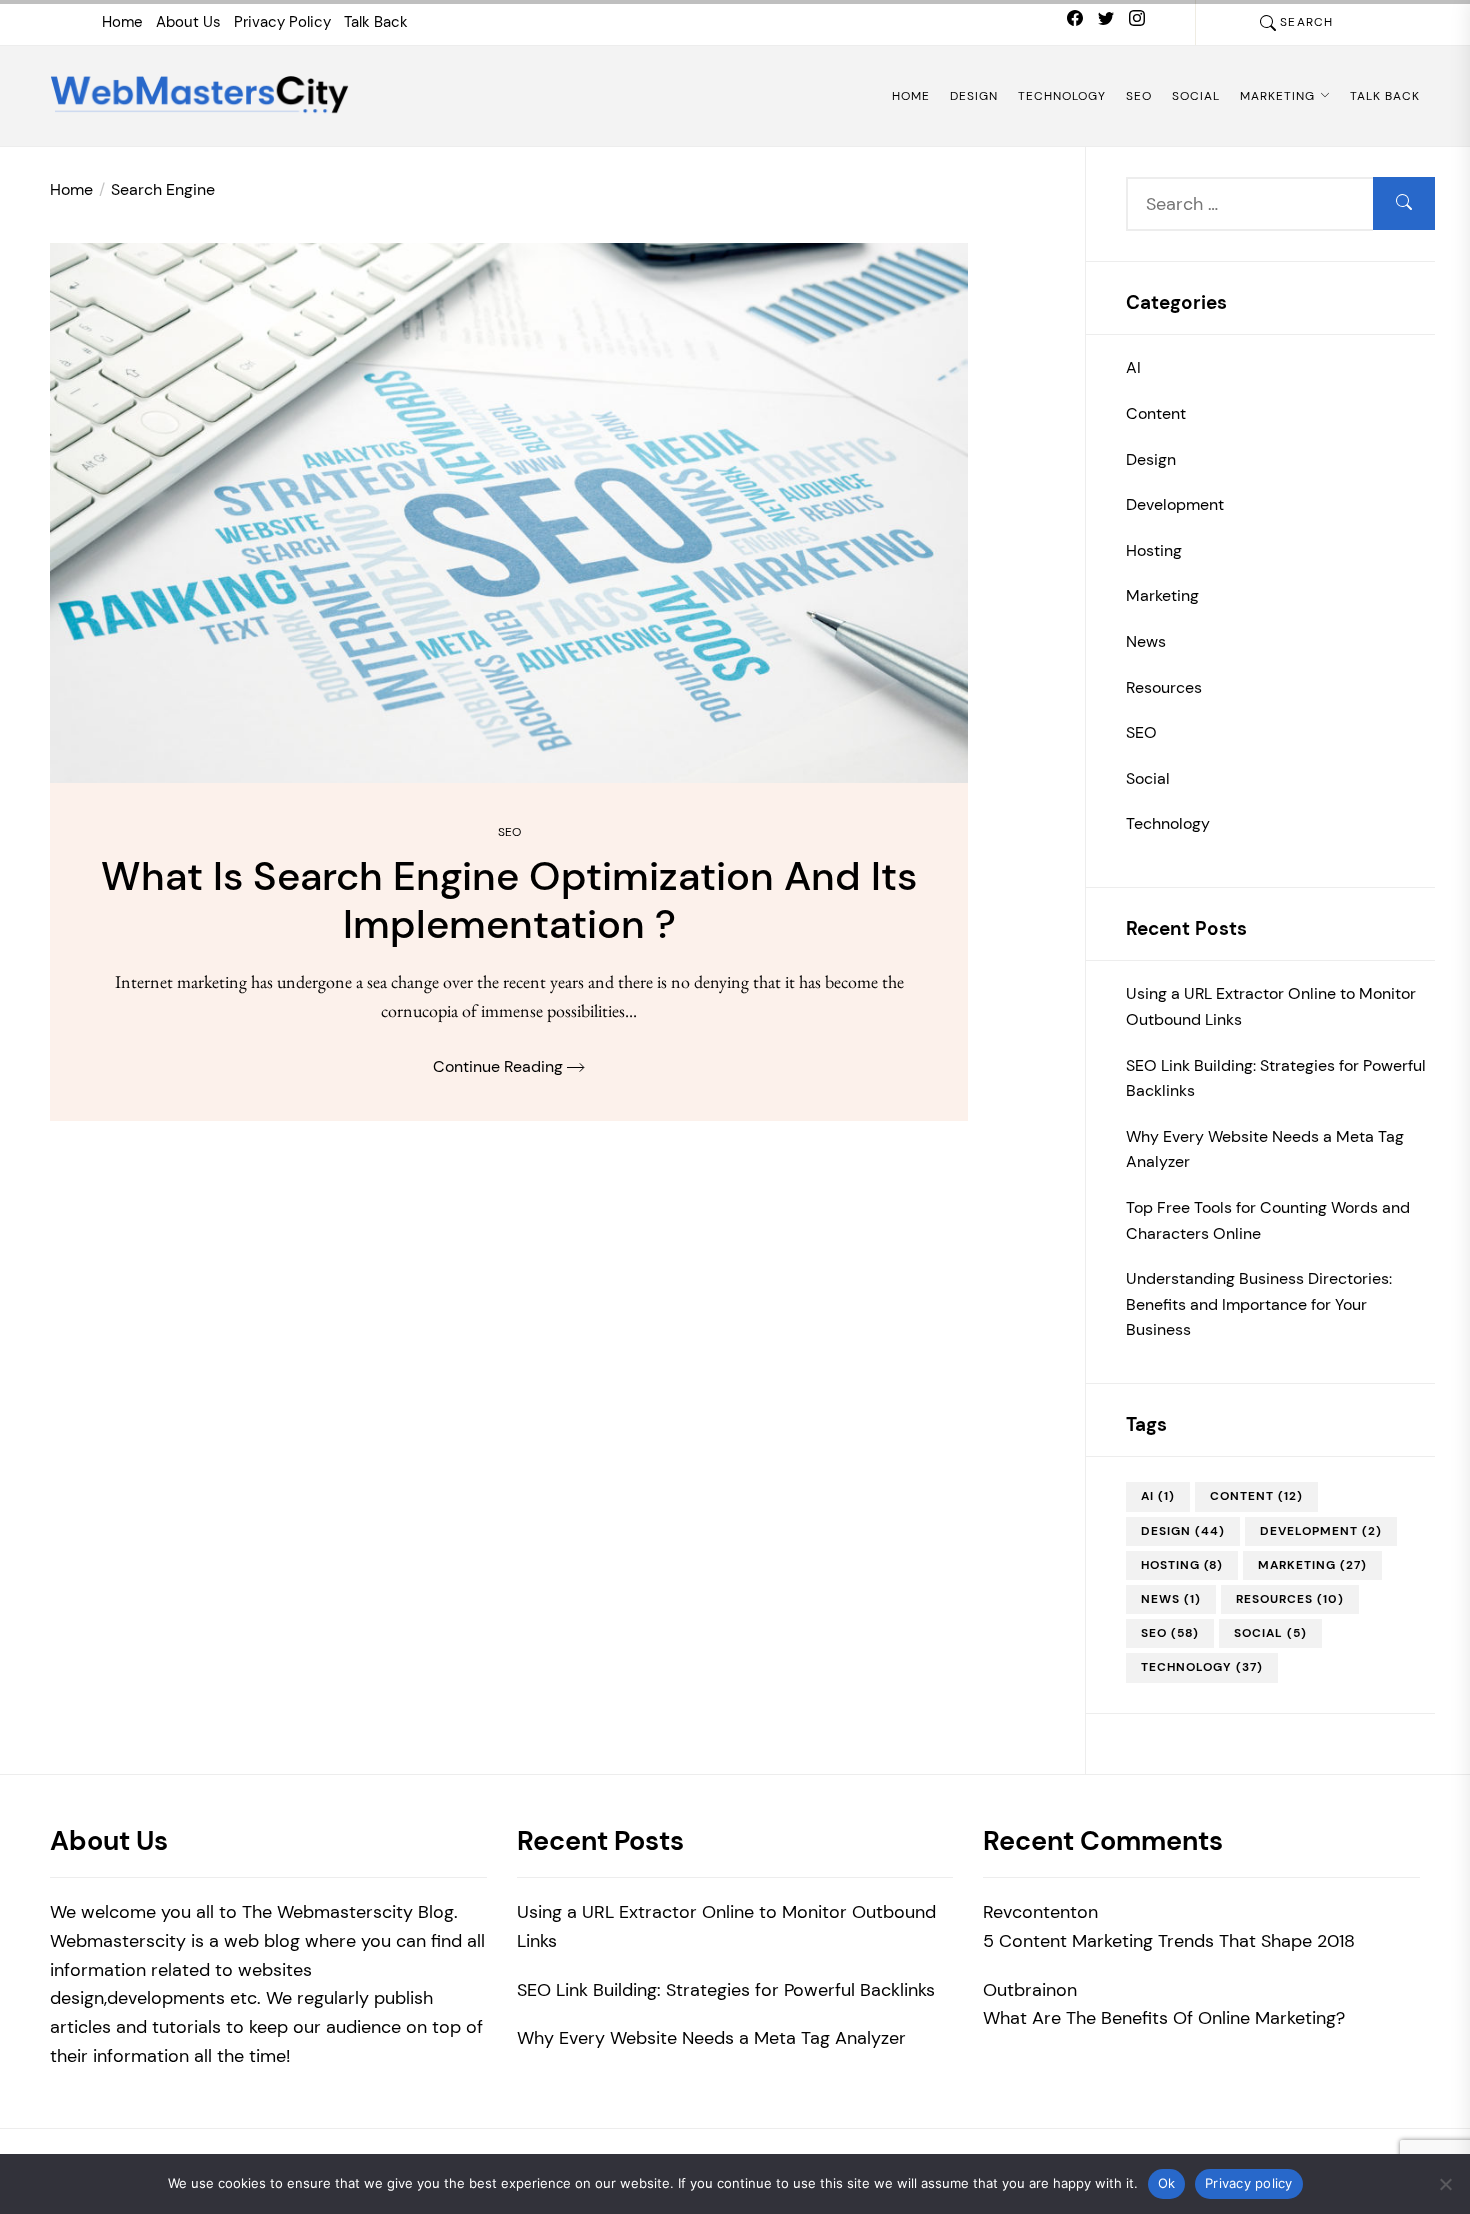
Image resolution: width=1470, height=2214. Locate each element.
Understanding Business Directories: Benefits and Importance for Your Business (1259, 1304)
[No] (1445, 2184)
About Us (188, 22)
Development (1175, 504)
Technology (1062, 96)
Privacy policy (1249, 2183)
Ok (1167, 2183)
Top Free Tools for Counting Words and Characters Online (1268, 1220)
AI (1133, 367)
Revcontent (1030, 1912)
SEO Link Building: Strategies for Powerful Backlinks (1276, 1078)
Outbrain (1019, 1990)
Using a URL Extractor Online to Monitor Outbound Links (1271, 1006)
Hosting (1154, 550)
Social (1196, 96)
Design (974, 96)
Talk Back (376, 22)
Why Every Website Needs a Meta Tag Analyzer (1265, 1149)
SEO (1139, 96)
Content (1156, 413)
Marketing (1277, 96)
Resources (1164, 687)
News (1146, 641)
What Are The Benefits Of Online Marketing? (1164, 2018)
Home (122, 22)
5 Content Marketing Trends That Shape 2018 (1169, 1941)
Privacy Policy (282, 22)
